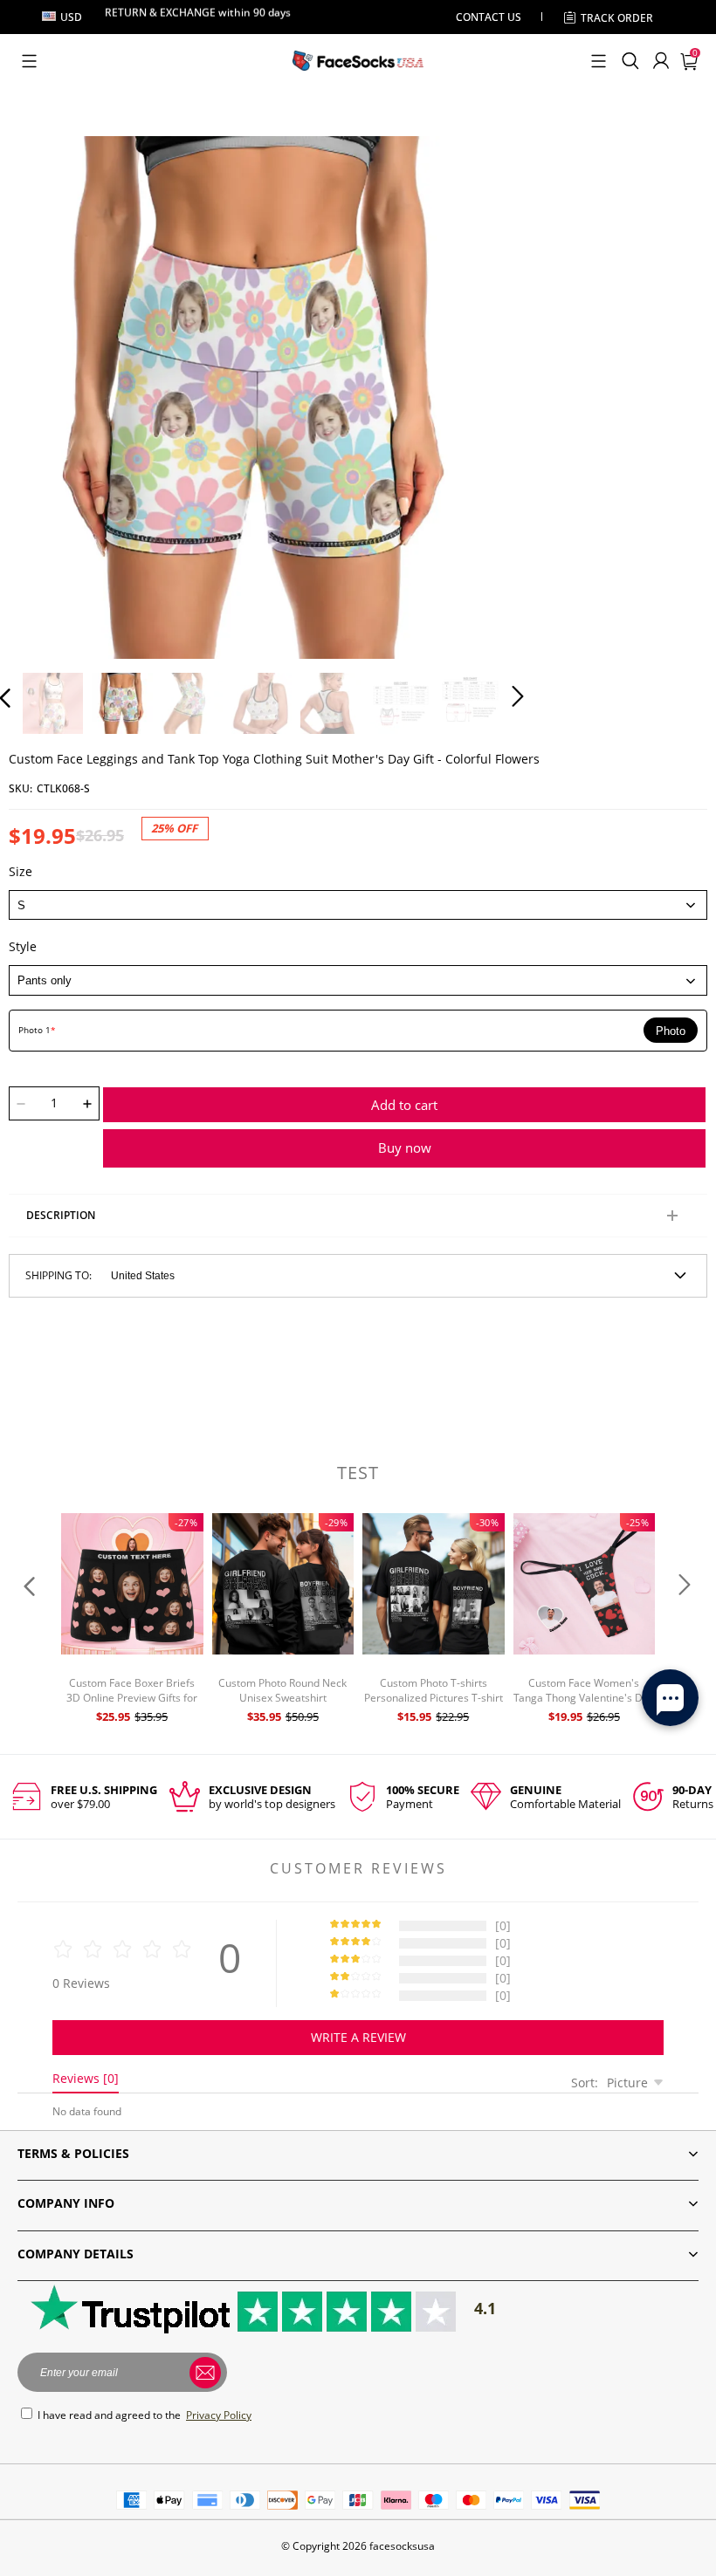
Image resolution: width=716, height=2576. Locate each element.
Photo (671, 1031)
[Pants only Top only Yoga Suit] (358, 980)
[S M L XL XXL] (358, 905)
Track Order (617, 18)
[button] (29, 61)
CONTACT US (489, 17)
